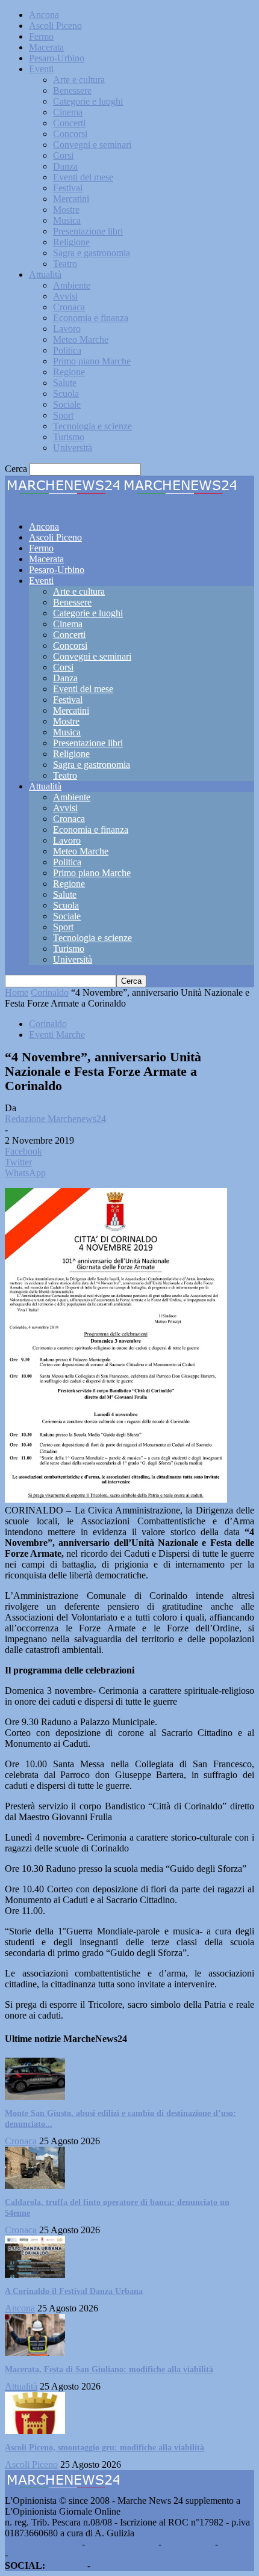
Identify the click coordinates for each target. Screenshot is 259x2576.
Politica (67, 350)
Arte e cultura (79, 80)
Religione (71, 242)
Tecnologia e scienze (92, 426)
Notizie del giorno (122, 2544)
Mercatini (71, 199)
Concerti (69, 123)
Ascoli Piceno (55, 26)
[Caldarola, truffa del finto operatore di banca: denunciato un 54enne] (35, 2185)
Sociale (67, 404)
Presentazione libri (88, 231)
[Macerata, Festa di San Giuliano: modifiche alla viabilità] (35, 2353)
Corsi (63, 155)
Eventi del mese (83, 177)
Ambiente (72, 285)
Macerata (46, 47)
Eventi (41, 69)
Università (73, 448)
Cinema (68, 112)
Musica (67, 220)
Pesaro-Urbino (57, 58)
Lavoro (67, 329)
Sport (63, 415)
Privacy (235, 2544)
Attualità (45, 274)
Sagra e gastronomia (92, 253)
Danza (65, 166)
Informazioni (188, 2544)
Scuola (66, 394)
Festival (68, 188)
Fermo (41, 36)
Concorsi (70, 134)
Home (17, 992)
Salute (65, 383)
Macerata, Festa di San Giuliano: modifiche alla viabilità (109, 2369)
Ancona (44, 15)
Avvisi (65, 296)
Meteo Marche (81, 339)
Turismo (69, 437)
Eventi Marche (57, 1035)
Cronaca (69, 307)
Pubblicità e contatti (42, 2544)
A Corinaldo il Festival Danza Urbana (74, 2291)
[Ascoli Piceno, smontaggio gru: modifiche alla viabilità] (35, 2431)
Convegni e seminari (92, 145)
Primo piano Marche (92, 361)
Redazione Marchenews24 (55, 1119)
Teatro (65, 264)
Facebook (66, 2565)
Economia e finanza (91, 318)
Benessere (72, 90)
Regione (69, 372)
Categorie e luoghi (88, 101)
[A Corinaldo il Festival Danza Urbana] (35, 2274)
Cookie (24, 2555)
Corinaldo (50, 992)
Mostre (66, 210)
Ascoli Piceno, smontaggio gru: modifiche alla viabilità (105, 2448)
